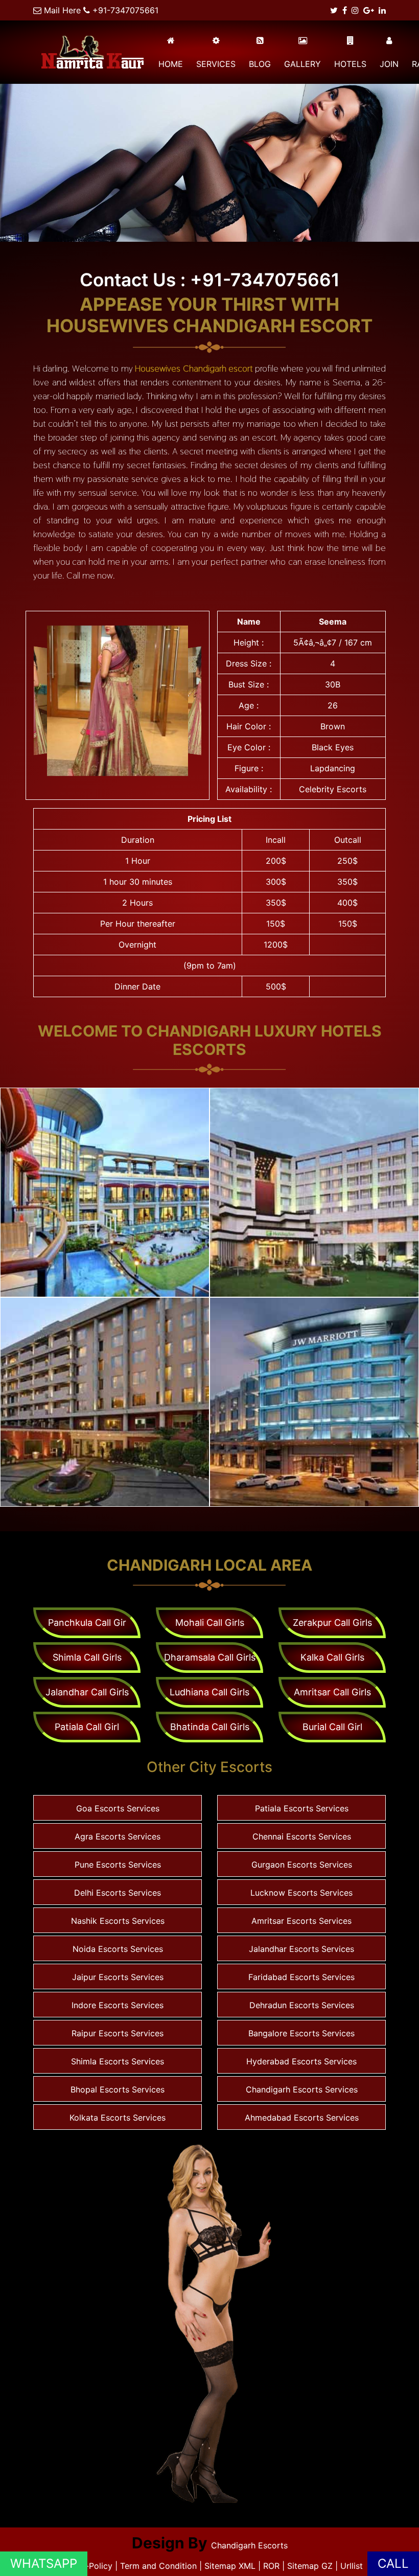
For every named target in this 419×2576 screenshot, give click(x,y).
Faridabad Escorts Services (301, 1977)
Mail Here (62, 10)
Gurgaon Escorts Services (302, 1865)
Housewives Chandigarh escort (194, 368)
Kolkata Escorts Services (118, 2118)
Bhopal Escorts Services (118, 2089)
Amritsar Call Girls (332, 1692)
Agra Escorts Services (118, 1836)
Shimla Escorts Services (118, 2061)
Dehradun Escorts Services (302, 2005)
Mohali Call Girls (210, 1623)
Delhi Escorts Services (118, 1893)
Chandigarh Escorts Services (302, 2089)
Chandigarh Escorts (249, 2545)
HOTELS (350, 64)
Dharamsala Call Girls (210, 1657)
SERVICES (216, 64)
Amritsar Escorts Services (301, 1921)
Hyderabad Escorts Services (301, 2061)
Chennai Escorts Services (302, 1836)
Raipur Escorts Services (118, 2033)
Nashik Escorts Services (118, 1921)
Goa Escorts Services (118, 1808)
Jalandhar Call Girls (87, 1692)
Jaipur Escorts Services (118, 1977)
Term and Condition (160, 2566)
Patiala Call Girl (87, 1727)
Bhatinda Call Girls (210, 1727)
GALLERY (302, 64)
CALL (393, 2563)
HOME (171, 64)
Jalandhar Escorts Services (301, 1949)
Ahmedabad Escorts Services (302, 2118)
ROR (271, 2566)
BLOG (260, 64)
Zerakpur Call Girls (332, 1623)
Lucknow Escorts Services (301, 1893)
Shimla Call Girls (87, 1657)
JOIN (389, 64)
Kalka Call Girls (332, 1657)
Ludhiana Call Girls (209, 1692)
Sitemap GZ (310, 2566)
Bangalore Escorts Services (301, 2033)
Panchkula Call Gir (87, 1623)
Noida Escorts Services (118, 1949)
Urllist (352, 2566)
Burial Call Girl (332, 1727)
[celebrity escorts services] (118, 701)
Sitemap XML (230, 2566)
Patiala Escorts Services (302, 1808)
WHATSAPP (44, 2563)
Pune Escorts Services (118, 1865)
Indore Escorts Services (118, 2005)
